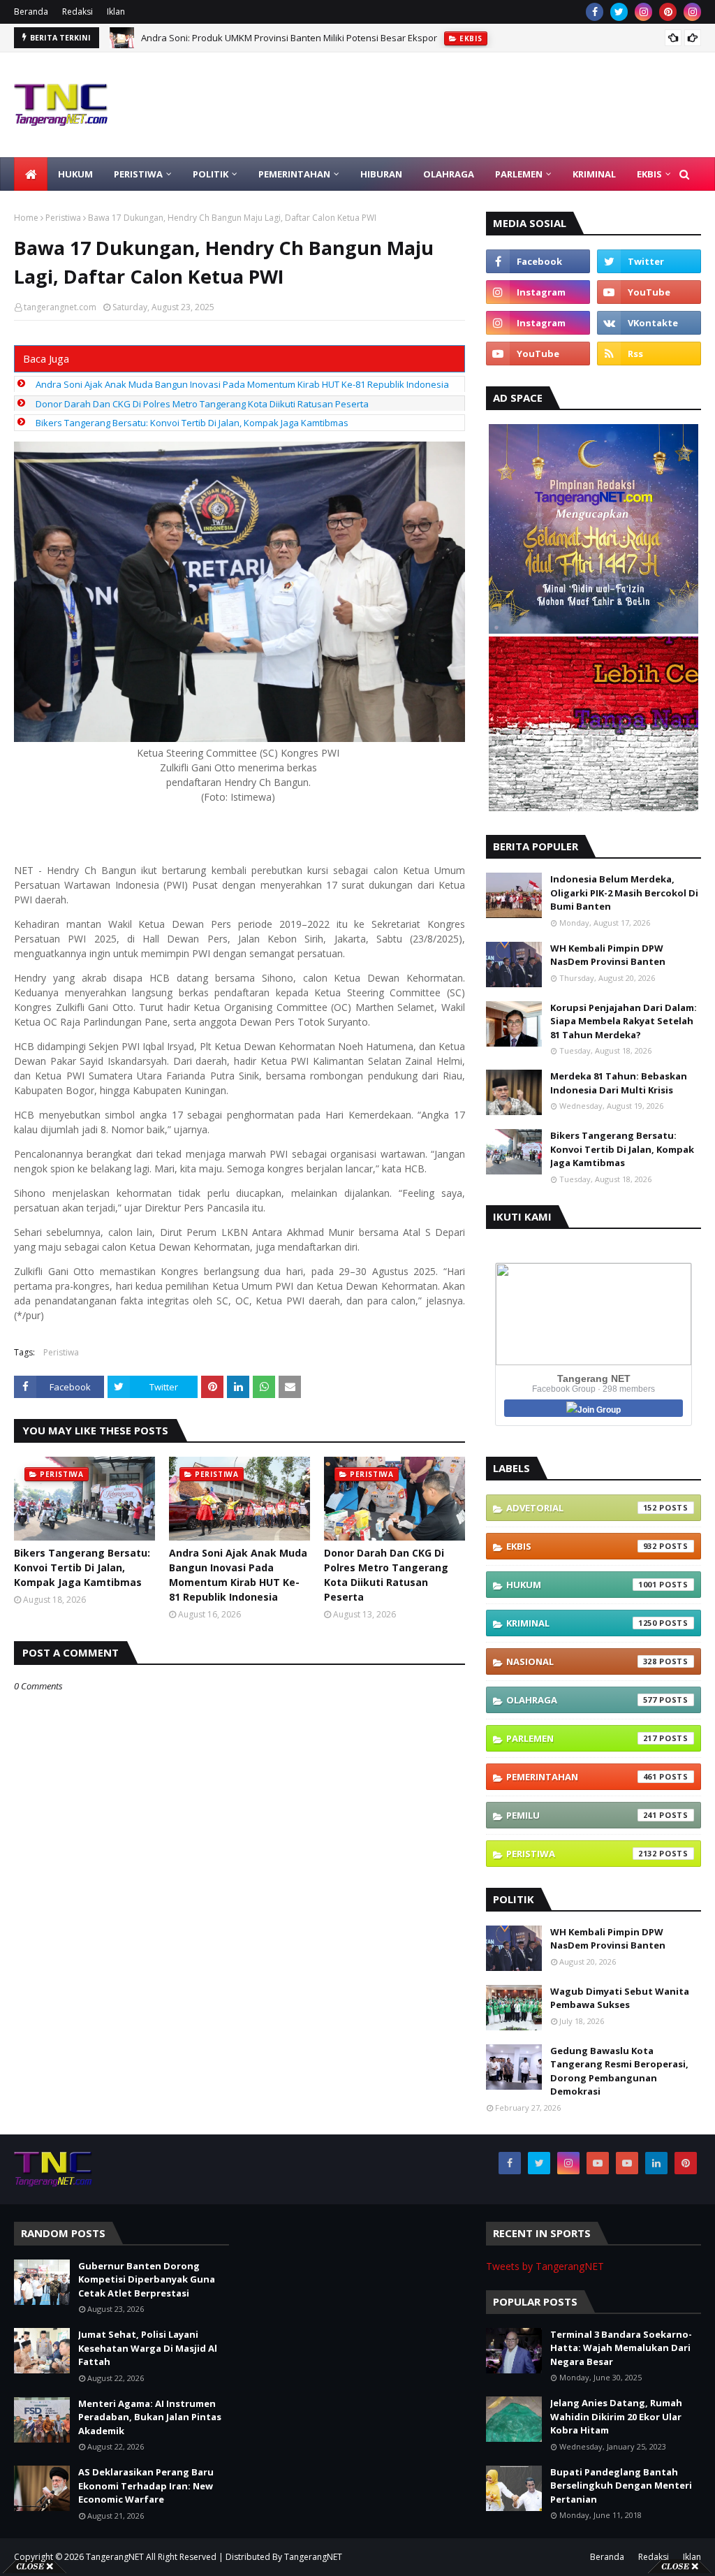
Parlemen (582, 1738)
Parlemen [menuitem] (519, 174)
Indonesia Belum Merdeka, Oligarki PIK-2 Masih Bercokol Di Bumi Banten (624, 893)
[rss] (649, 354)
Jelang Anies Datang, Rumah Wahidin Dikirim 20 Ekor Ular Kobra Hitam (616, 2416)
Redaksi (78, 12)
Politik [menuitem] (211, 174)
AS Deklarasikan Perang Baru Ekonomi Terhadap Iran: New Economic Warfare (146, 2486)
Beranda (31, 12)
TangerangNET (115, 2557)
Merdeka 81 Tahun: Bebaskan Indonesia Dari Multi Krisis (619, 1083)
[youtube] (649, 292)
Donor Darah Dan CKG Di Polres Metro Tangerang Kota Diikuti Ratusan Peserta (202, 404)
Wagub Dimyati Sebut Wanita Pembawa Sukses (620, 1998)
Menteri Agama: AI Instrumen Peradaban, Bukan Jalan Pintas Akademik (150, 2417)
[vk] (649, 323)
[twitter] (619, 12)
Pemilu (582, 1815)
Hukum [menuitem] (75, 174)
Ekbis (582, 1546)
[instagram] (643, 12)
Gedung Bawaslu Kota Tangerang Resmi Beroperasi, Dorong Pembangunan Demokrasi (619, 2071)
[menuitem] (31, 174)
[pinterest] (668, 12)
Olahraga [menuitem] (449, 174)
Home (26, 218)
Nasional (582, 1661)
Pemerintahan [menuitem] (294, 174)
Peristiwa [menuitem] (138, 174)
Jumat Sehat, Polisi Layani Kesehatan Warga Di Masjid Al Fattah (148, 2348)
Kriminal (582, 1623)
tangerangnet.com (60, 307)
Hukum (582, 1585)
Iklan (116, 12)
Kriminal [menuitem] (594, 174)
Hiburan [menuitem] (381, 174)
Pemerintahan (582, 1777)
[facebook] (595, 12)
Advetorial (582, 1508)
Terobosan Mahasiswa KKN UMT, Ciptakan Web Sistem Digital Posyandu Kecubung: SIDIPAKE (337, 38)
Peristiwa (63, 218)
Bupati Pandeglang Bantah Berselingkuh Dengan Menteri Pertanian (621, 2486)
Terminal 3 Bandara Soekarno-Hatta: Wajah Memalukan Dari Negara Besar (621, 2348)
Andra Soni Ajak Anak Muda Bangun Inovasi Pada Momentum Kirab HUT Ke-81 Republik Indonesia (242, 384)
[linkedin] (656, 2163)
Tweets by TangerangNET (545, 2266)
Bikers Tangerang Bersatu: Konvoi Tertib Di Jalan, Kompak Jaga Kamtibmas (192, 423)
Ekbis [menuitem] (649, 174)
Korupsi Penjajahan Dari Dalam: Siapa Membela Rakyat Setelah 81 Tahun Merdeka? (624, 1021)
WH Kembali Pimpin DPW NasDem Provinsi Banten (608, 955)
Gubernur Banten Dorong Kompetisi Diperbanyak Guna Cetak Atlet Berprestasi (147, 2279)
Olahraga (582, 1700)
